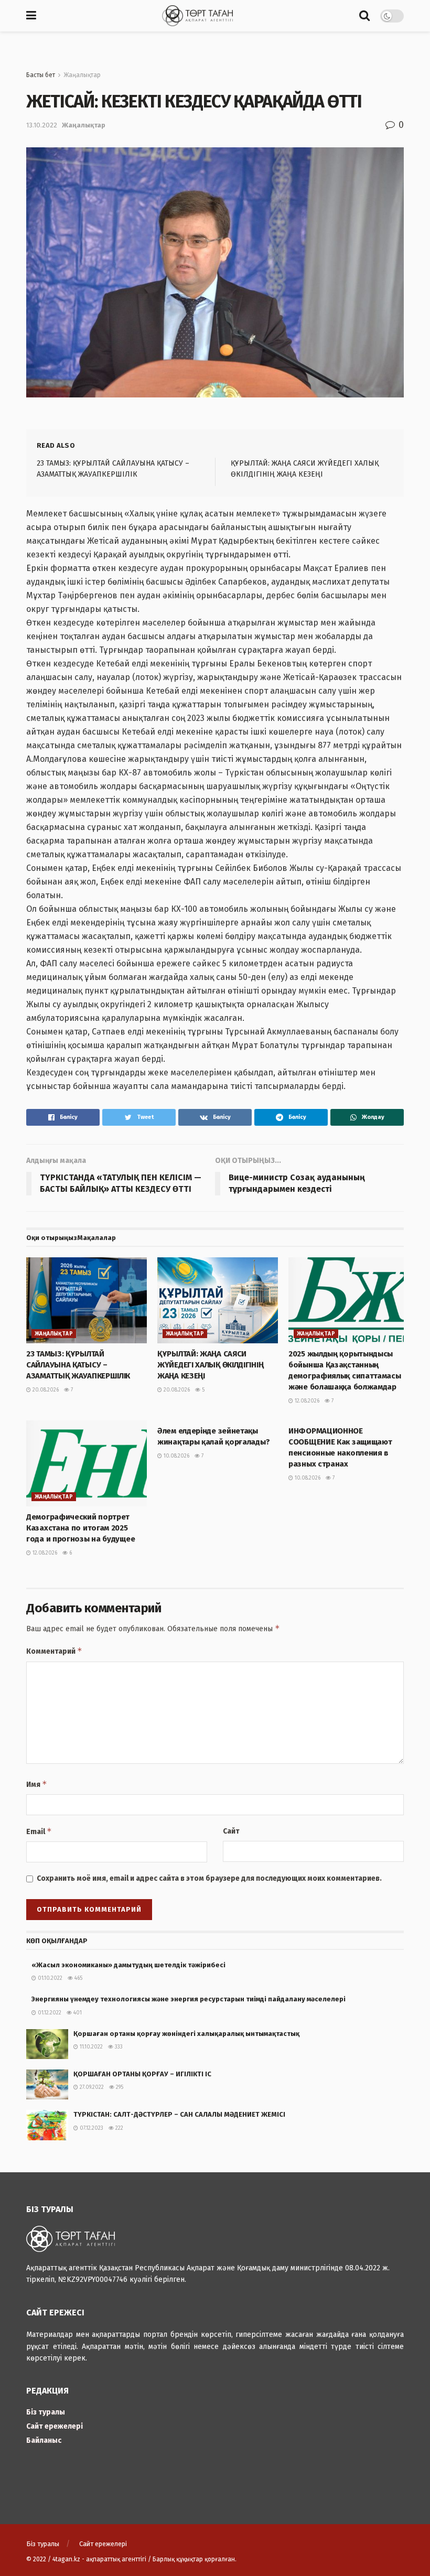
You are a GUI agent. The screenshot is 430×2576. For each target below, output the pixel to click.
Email (39, 1831)
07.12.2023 (91, 2128)
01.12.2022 (49, 2013)
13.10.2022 (42, 125)
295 (119, 2087)
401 (77, 2013)
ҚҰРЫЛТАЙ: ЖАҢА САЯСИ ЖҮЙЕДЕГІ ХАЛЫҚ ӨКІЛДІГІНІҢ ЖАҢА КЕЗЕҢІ (210, 1365)
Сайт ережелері (55, 2426)
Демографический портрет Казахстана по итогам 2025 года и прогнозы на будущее (80, 1528)
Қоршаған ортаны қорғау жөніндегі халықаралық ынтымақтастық (186, 2034)
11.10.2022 (90, 2047)
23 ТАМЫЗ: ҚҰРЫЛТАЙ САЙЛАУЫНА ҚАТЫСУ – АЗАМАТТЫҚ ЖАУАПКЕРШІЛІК (78, 1365)
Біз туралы (46, 2412)
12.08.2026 (306, 1401)
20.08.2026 (45, 1390)
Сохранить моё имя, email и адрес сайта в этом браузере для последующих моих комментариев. (209, 1878)
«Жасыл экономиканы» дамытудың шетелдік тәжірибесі (128, 1965)
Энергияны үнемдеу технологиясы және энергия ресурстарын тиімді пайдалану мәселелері (197, 1999)
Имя (37, 1784)
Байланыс (44, 2440)
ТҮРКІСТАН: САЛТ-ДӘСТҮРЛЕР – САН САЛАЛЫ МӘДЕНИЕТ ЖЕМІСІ (179, 2114)
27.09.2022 (91, 2087)
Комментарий (54, 1651)
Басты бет (41, 75)
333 (118, 2047)
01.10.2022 (49, 1978)
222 (119, 2128)
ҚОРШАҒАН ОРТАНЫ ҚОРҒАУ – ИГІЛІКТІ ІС (142, 2074)
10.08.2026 (176, 1456)
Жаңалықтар (82, 75)
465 (78, 1978)
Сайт (231, 1831)
